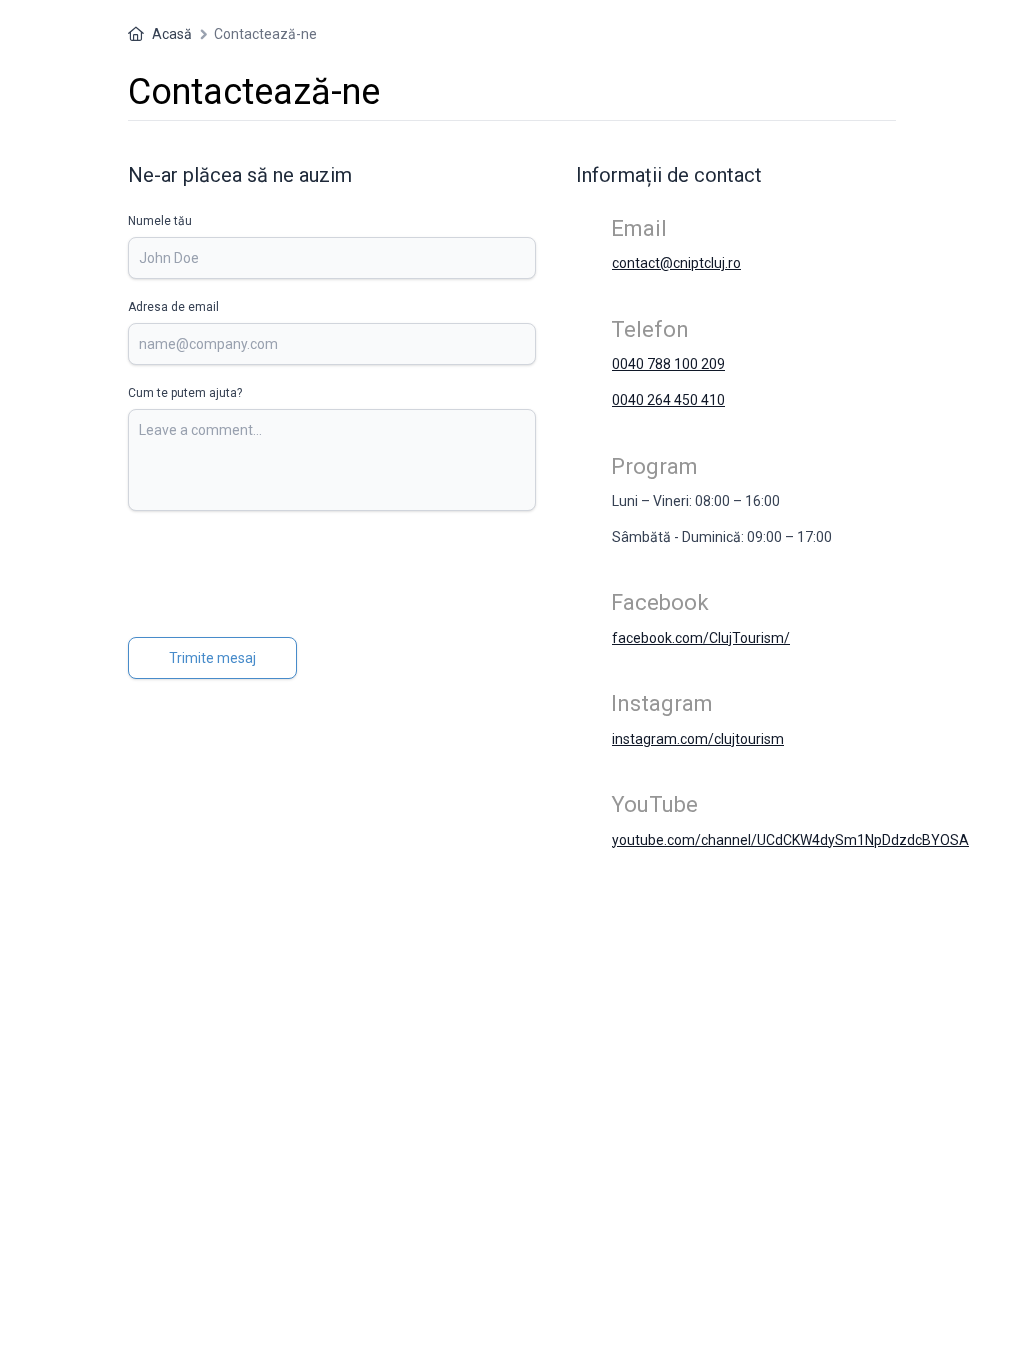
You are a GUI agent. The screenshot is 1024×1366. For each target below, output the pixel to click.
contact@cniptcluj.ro (676, 263)
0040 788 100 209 (668, 364)
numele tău (160, 221)
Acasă (172, 34)
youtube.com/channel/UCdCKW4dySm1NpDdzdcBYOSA (790, 840)
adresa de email (173, 307)
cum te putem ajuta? (185, 393)
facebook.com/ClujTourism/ (701, 638)
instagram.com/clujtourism (698, 739)
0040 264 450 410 (668, 400)
